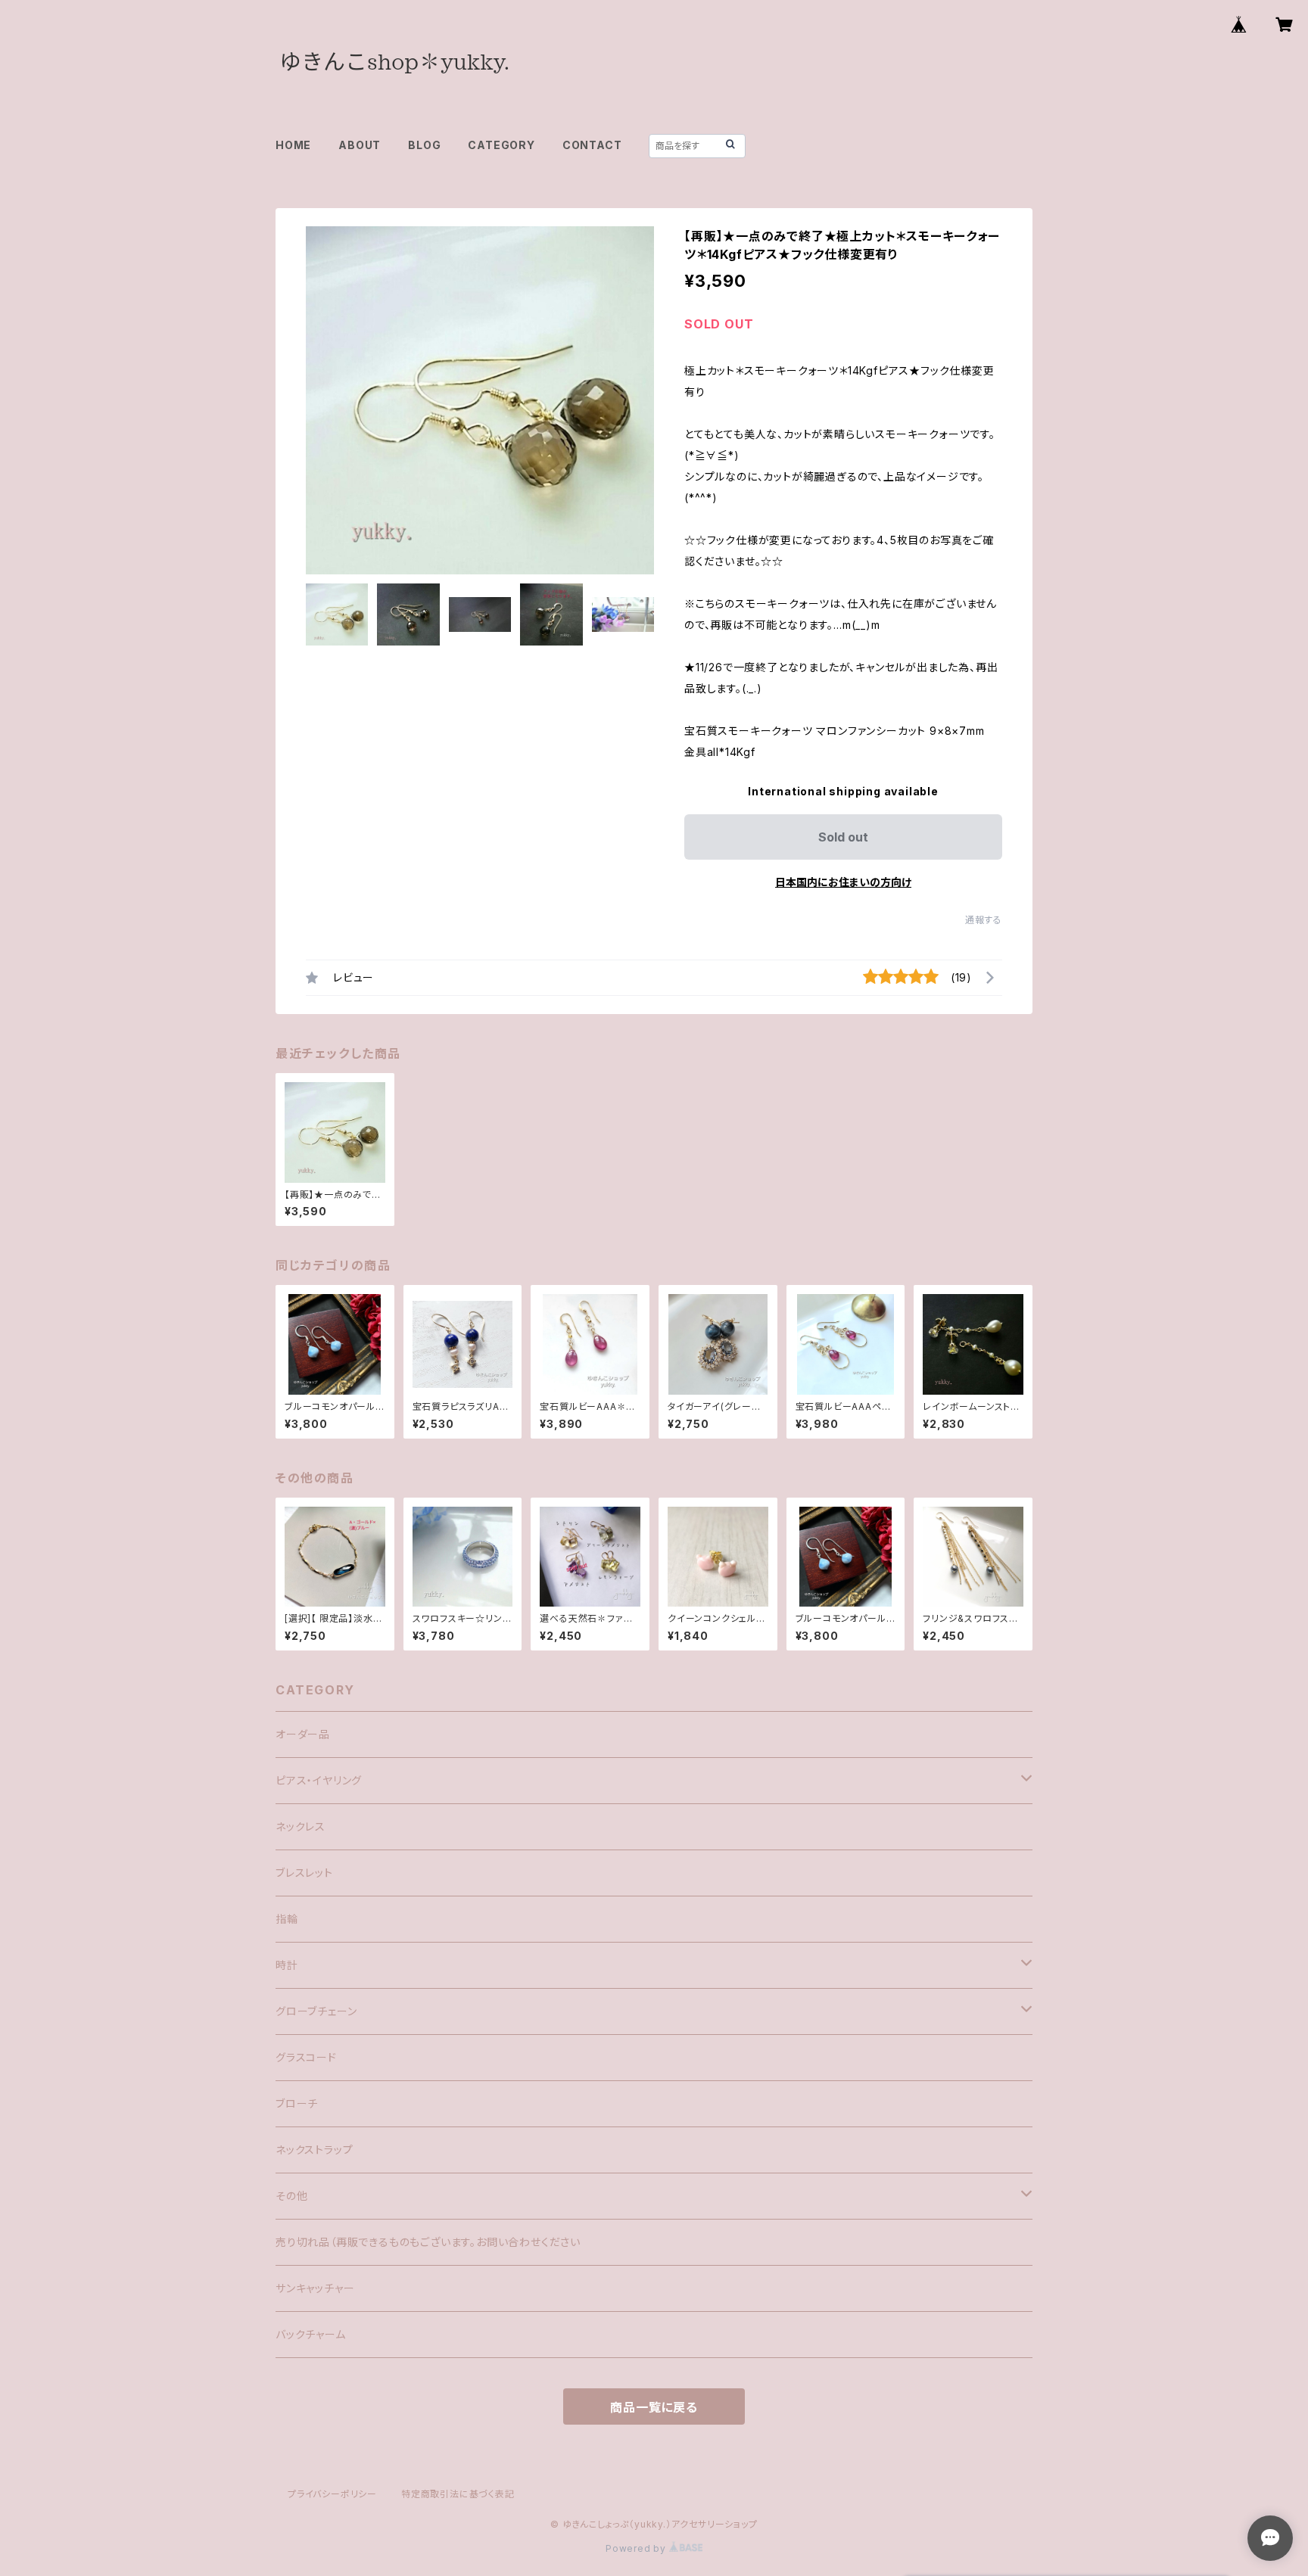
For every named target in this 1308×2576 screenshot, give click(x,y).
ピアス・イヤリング (319, 1780)
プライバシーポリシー (332, 2494)
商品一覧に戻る (654, 2407)
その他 (291, 2196)
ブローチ (297, 2103)
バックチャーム (311, 2334)
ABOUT (360, 145)
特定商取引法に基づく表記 (458, 2494)
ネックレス (301, 1826)
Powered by (637, 2548)
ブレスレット (304, 1873)
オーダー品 (303, 1734)
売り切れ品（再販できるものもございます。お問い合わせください (428, 2242)
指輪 (287, 1919)
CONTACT (592, 145)
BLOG (424, 145)
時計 (287, 1965)
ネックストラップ (314, 2150)
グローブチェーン (316, 2011)
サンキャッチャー (315, 2288)
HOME (293, 145)
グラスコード (306, 2057)
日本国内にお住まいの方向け (843, 882)
